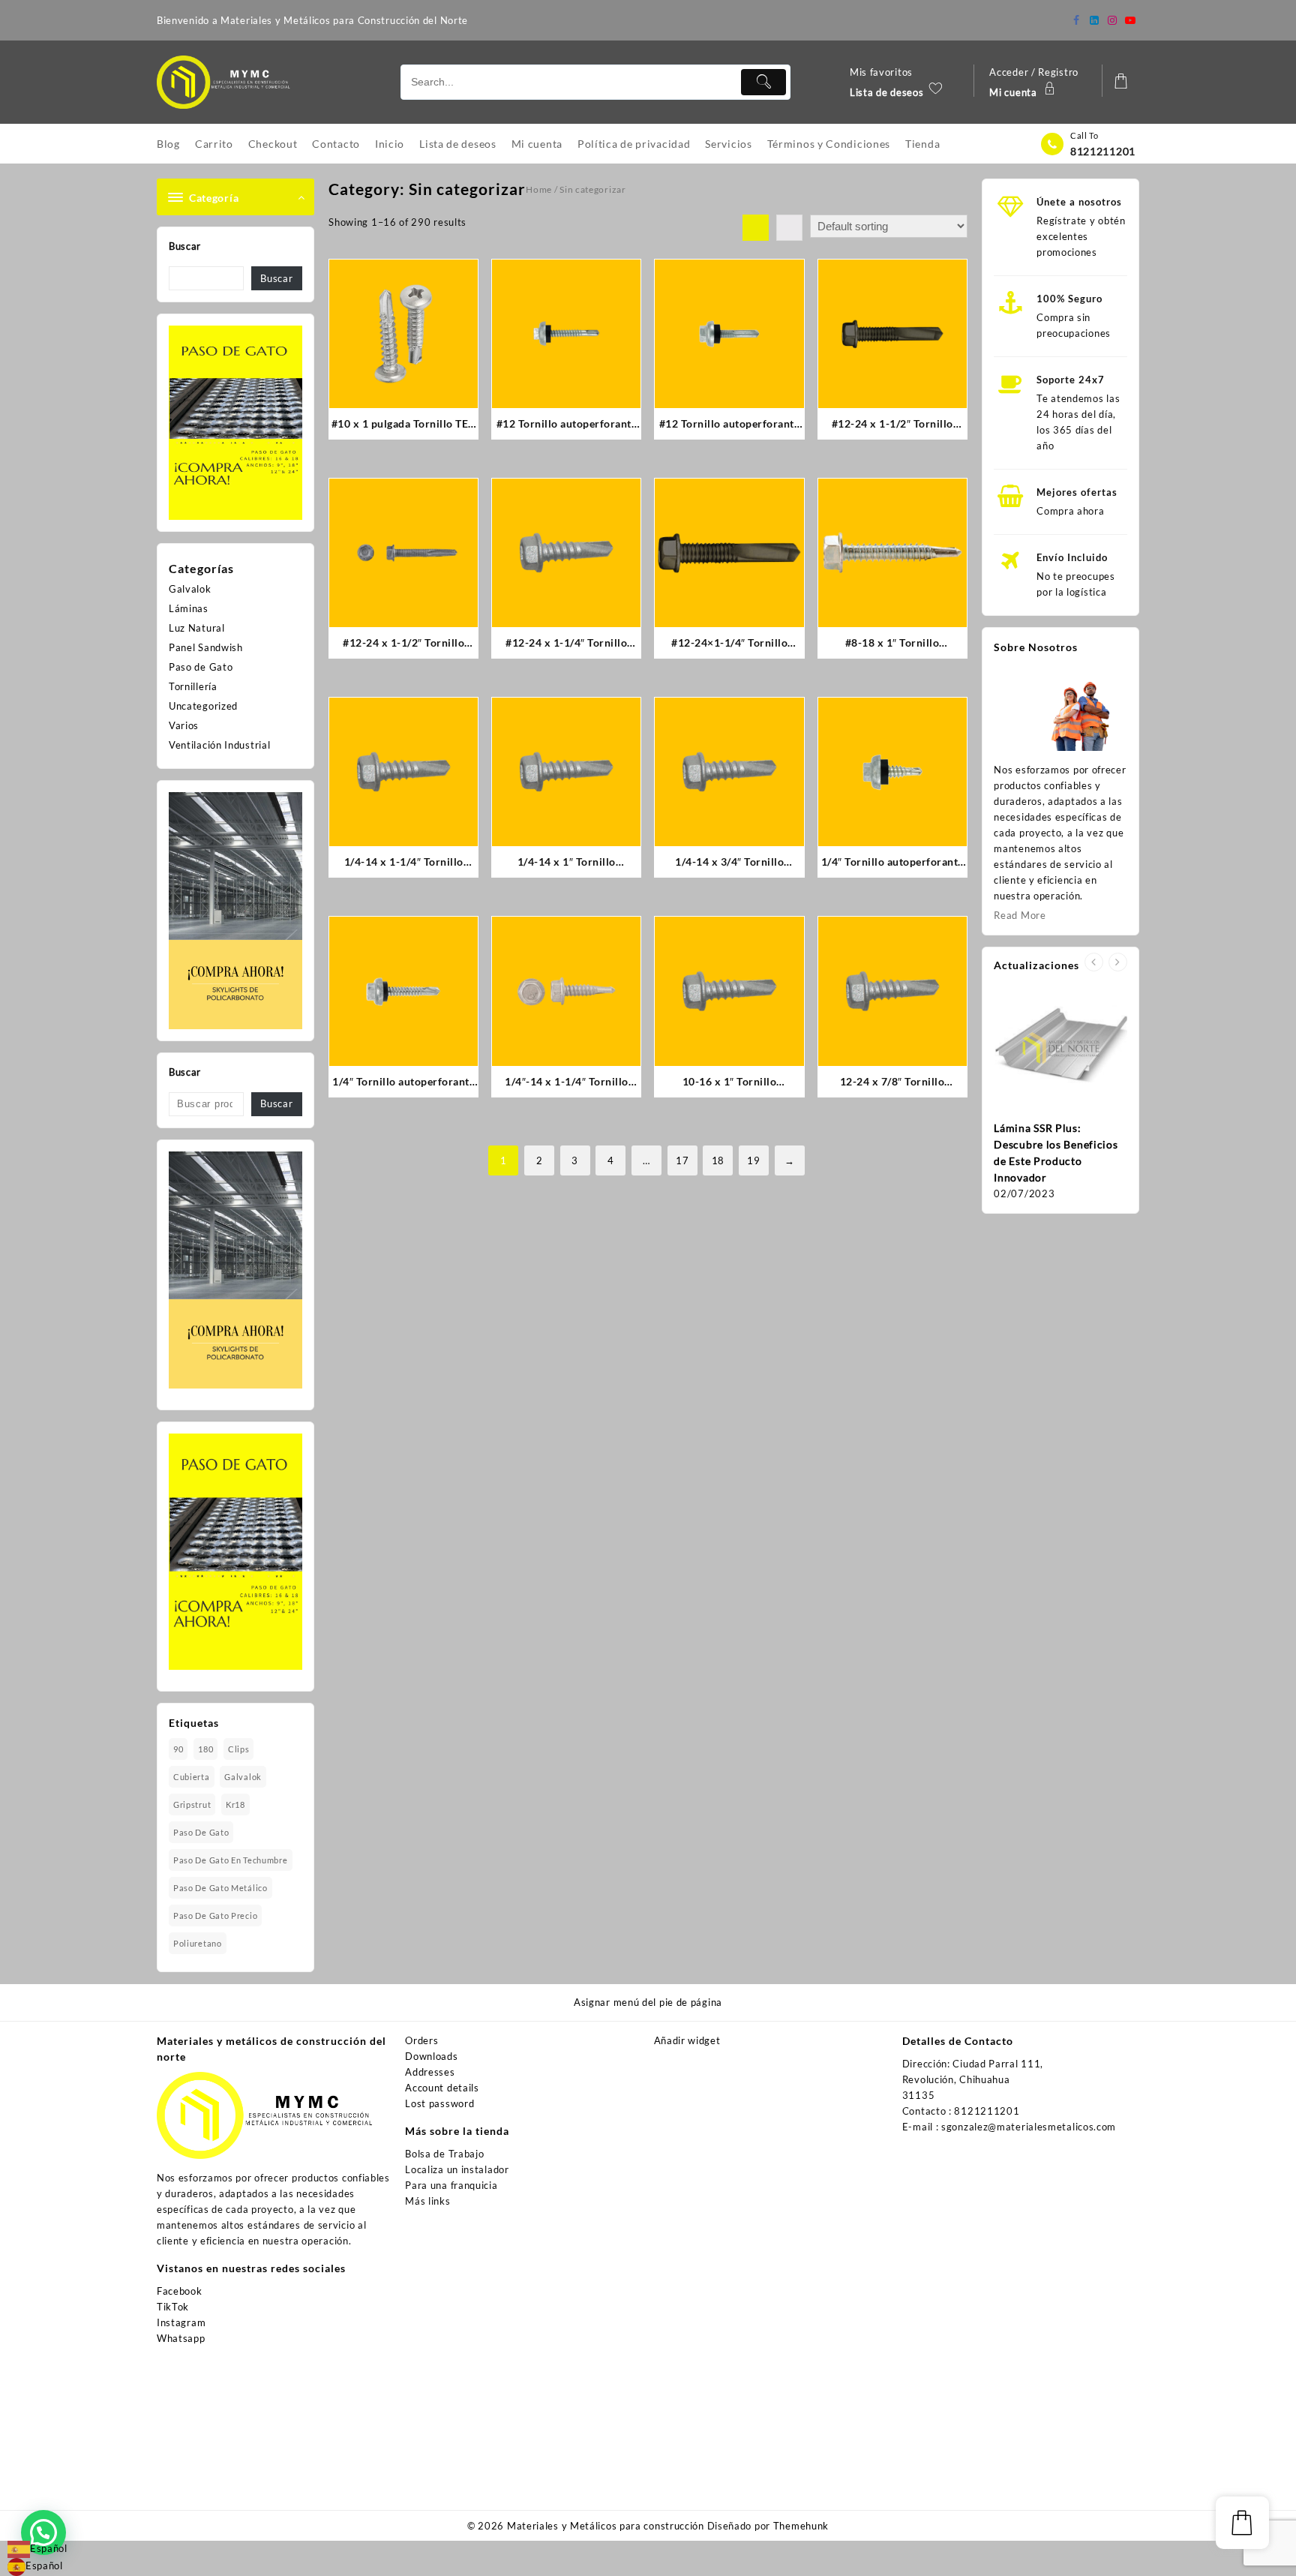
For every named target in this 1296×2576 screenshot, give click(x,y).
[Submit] (763, 82)
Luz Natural (197, 628)
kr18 (235, 1804)
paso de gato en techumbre (231, 1860)
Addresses (430, 2072)
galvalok (243, 1777)
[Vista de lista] (789, 228)
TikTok (173, 2307)
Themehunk (801, 2526)
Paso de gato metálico (220, 1888)
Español (49, 2548)
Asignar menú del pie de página (648, 2002)
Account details (442, 2088)
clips (239, 1749)
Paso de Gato (201, 667)
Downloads (431, 2056)
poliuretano (198, 1943)
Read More (1020, 915)
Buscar (185, 246)
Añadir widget (687, 2040)
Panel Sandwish (206, 647)
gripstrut (192, 1804)
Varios (184, 725)
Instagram (181, 2322)
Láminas (189, 608)
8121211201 (1103, 151)
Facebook (180, 2291)
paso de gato (201, 1832)
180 (205, 1749)
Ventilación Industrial (219, 745)
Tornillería (193, 686)
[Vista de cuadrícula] (756, 228)
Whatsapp (181, 2338)
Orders (421, 2040)
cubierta (192, 1777)
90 (178, 1749)
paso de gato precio (215, 1915)
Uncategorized (203, 706)
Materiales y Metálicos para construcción (606, 2526)
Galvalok (190, 589)
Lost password (439, 2103)
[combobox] (37, 2549)
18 (718, 1160)
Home (539, 189)
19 (753, 1160)
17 (682, 1160)
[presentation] (1094, 962)
